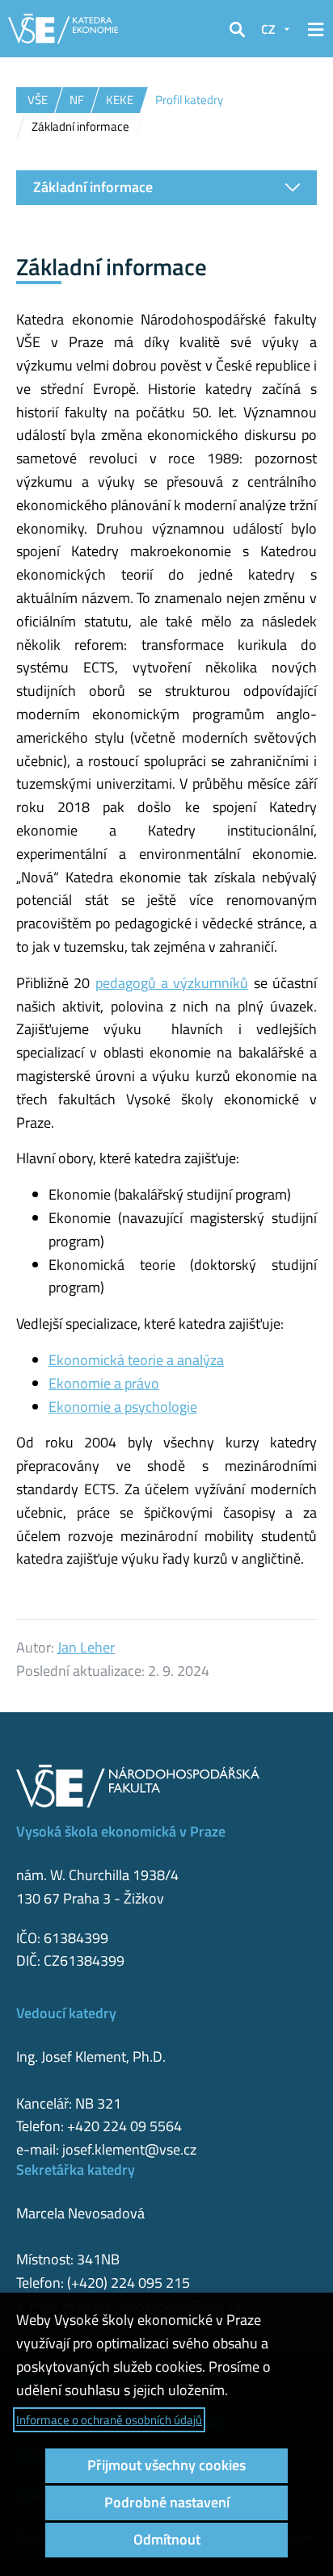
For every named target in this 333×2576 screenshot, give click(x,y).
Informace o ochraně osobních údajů (109, 2420)
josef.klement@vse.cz (129, 2149)
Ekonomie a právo (104, 1383)
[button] (237, 29)
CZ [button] (268, 29)
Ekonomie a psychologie (123, 1407)
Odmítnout (167, 2539)
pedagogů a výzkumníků (172, 983)
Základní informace (93, 187)
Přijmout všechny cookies (166, 2465)
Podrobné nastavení (167, 2502)
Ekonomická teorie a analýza (136, 1360)
